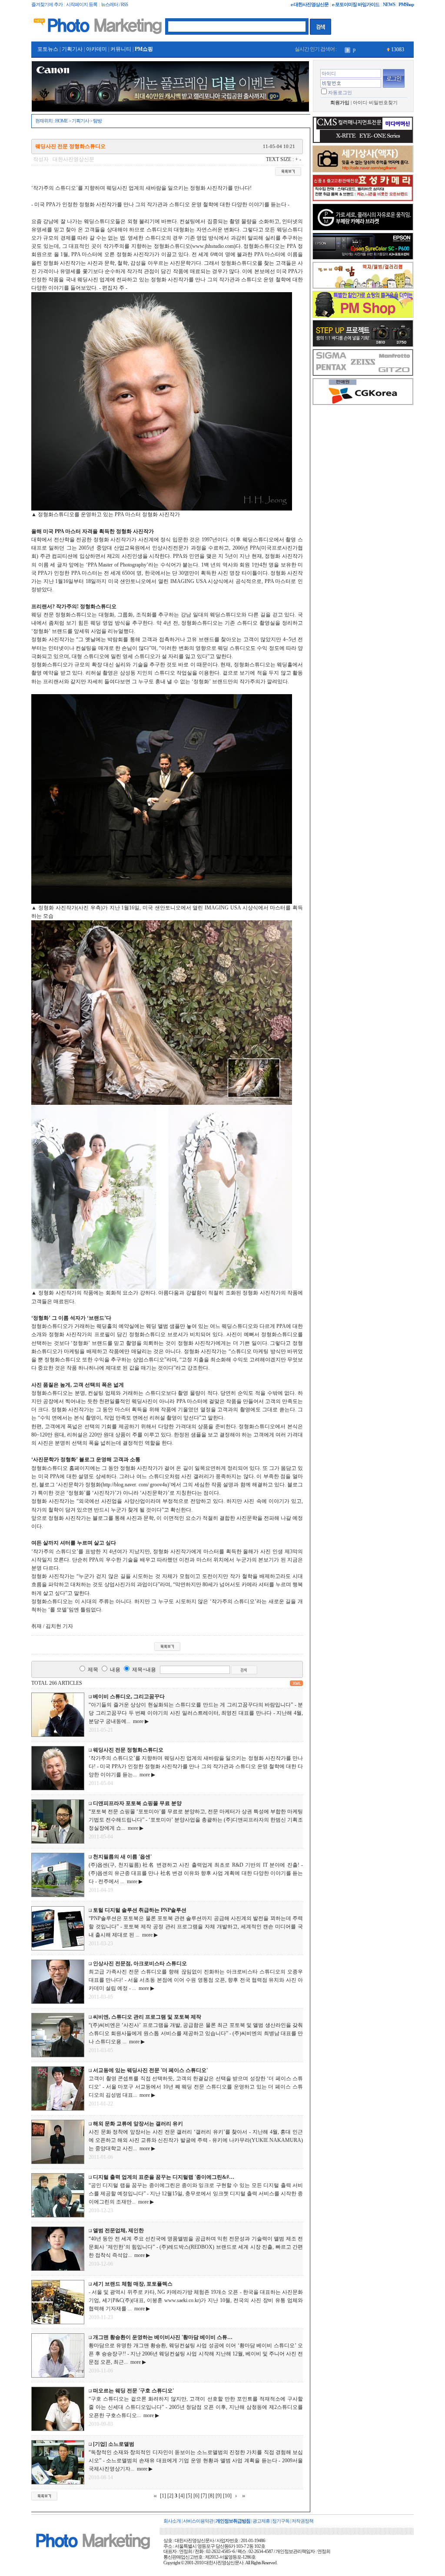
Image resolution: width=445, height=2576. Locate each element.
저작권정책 (302, 2521)
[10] (227, 2496)
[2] (170, 2496)
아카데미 (96, 49)
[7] (204, 2496)
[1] (163, 2496)
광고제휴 (261, 2521)
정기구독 (281, 2521)
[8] (211, 2496)
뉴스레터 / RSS (114, 5)
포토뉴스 (48, 49)
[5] (189, 2496)
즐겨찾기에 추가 (47, 5)
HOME (61, 121)
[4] (182, 2496)
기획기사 (72, 49)
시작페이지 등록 (82, 5)
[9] (219, 2496)
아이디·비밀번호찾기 (375, 103)
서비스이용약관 (198, 2521)
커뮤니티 (121, 49)
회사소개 (172, 2521)
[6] (196, 2496)
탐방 (97, 121)
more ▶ (139, 1721)
